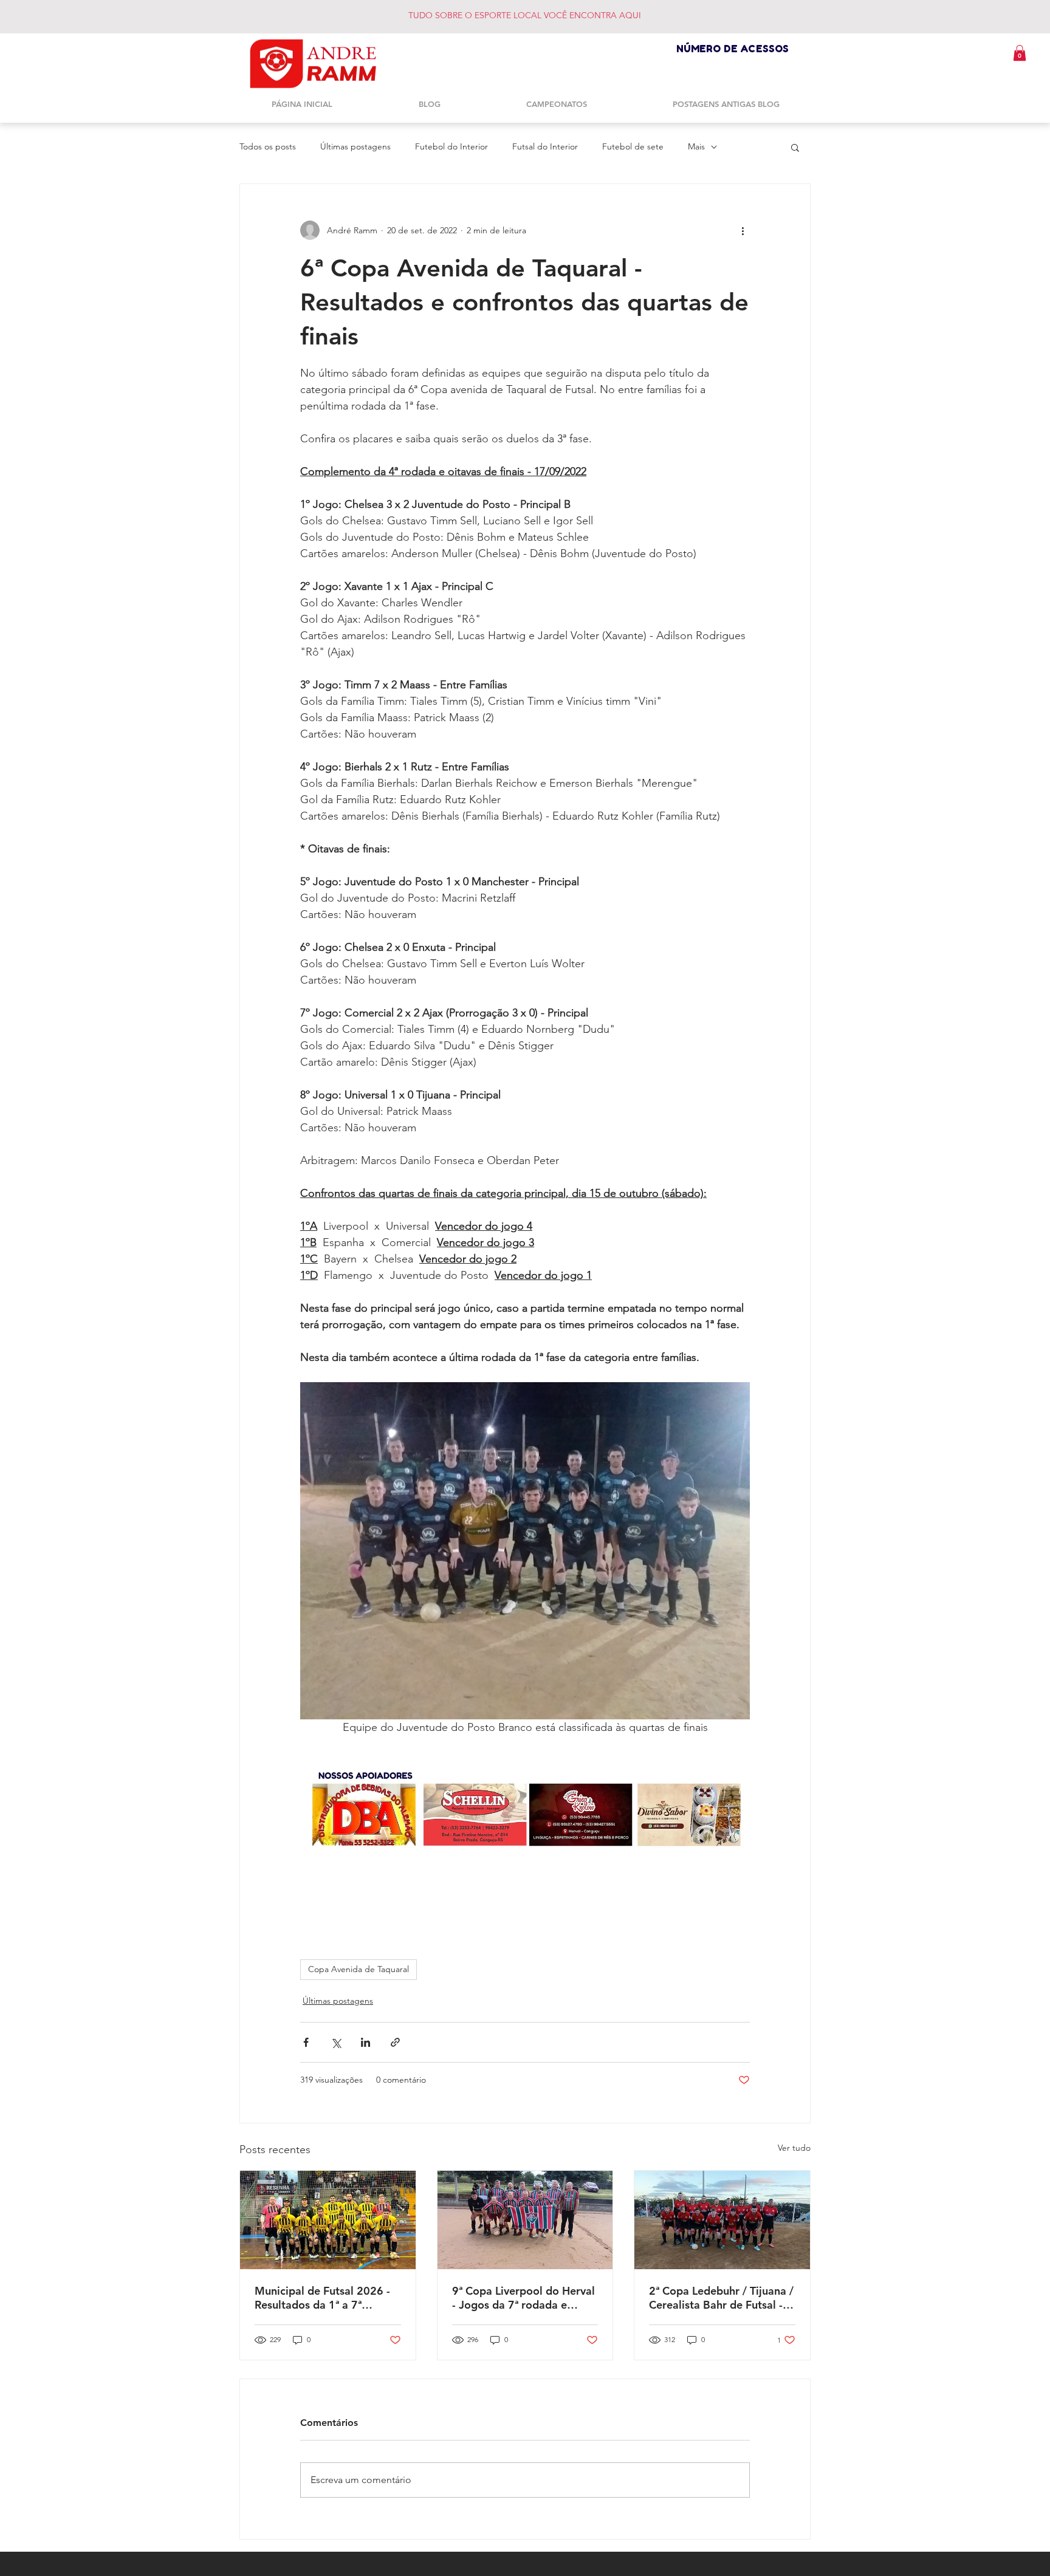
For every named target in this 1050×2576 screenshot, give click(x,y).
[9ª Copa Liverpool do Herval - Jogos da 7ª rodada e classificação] (525, 2220)
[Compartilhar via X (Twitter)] (336, 2042)
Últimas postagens (355, 146)
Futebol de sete (633, 146)
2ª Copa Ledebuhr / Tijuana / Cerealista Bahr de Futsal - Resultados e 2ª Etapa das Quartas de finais (721, 2298)
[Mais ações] (743, 230)
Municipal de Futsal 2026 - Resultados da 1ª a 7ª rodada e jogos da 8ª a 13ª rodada (322, 2298)
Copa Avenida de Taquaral (359, 1969)
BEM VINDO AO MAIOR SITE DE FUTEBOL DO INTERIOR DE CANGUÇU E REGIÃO (552, 15)
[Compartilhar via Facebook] (306, 2042)
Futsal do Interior (545, 146)
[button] (1020, 53)
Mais (696, 146)
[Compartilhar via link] (395, 2042)
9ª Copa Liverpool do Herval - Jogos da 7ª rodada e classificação (523, 2298)
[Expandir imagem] (525, 1551)
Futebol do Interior (451, 146)
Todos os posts (268, 146)
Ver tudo (794, 2148)
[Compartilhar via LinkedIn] (365, 2042)
